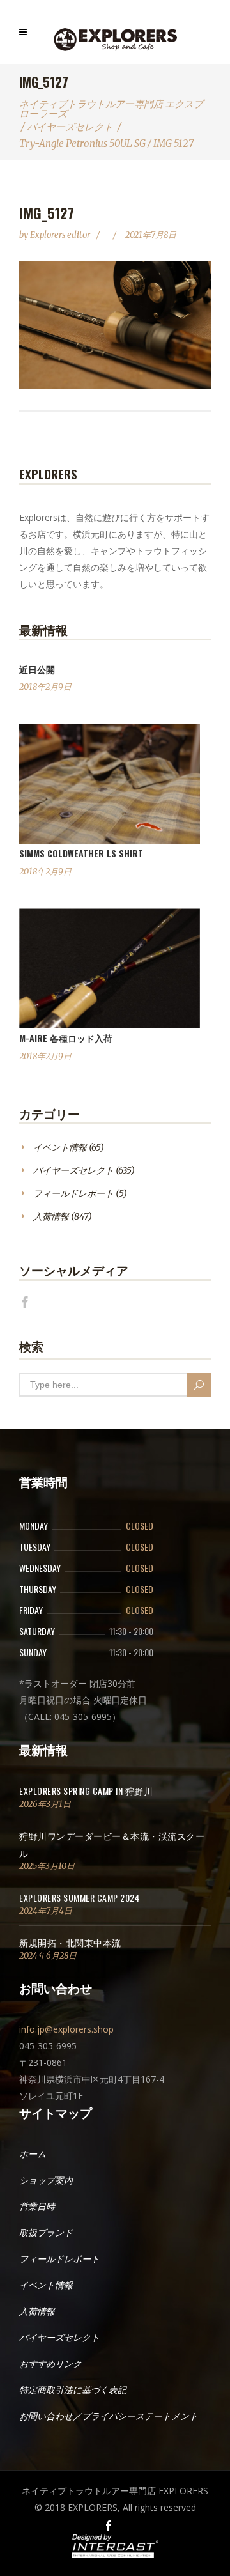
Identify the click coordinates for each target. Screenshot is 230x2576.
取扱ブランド (46, 2233)
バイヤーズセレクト (70, 127)
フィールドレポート (73, 1193)
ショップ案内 (46, 2180)
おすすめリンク (50, 2364)
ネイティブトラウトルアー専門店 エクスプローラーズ (111, 109)
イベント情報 (60, 1147)
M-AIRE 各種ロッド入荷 (66, 1038)
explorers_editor (61, 235)
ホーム (33, 2154)
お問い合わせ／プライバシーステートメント (109, 2416)
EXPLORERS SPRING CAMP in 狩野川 (86, 1791)
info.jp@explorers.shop (66, 2029)
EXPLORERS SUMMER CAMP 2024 (79, 1897)
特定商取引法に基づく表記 (73, 2390)
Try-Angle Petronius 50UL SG (82, 144)
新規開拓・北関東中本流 (70, 1942)
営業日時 (37, 2207)
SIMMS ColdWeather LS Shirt (81, 853)
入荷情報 (51, 1216)
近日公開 (37, 669)
